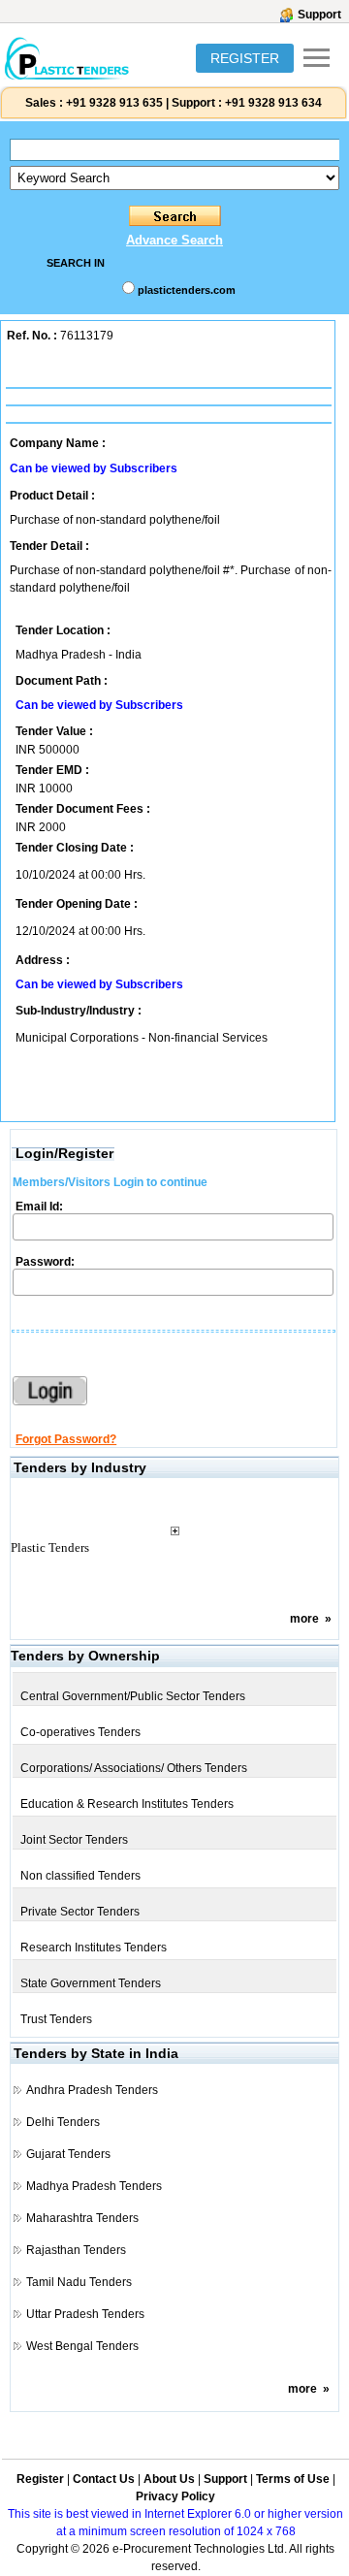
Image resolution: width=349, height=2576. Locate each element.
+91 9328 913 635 (113, 103)
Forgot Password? (66, 1439)
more (304, 1619)
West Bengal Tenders (82, 2346)
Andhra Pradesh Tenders (92, 2090)
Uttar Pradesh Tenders (85, 2314)
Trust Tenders (56, 2019)
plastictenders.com (187, 290)
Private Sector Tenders (80, 1912)
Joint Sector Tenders (74, 1840)
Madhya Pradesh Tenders (94, 2186)
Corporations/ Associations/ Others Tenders (134, 1768)
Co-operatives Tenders (80, 1732)
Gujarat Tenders (68, 2154)
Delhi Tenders (63, 2122)
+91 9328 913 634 (273, 103)
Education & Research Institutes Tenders (127, 1804)
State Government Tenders (91, 1983)
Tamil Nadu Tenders (79, 2282)
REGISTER (245, 58)
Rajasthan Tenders (76, 2250)
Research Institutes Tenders (94, 1948)
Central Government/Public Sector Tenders (133, 1696)
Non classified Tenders (80, 1876)
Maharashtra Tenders (82, 2218)
